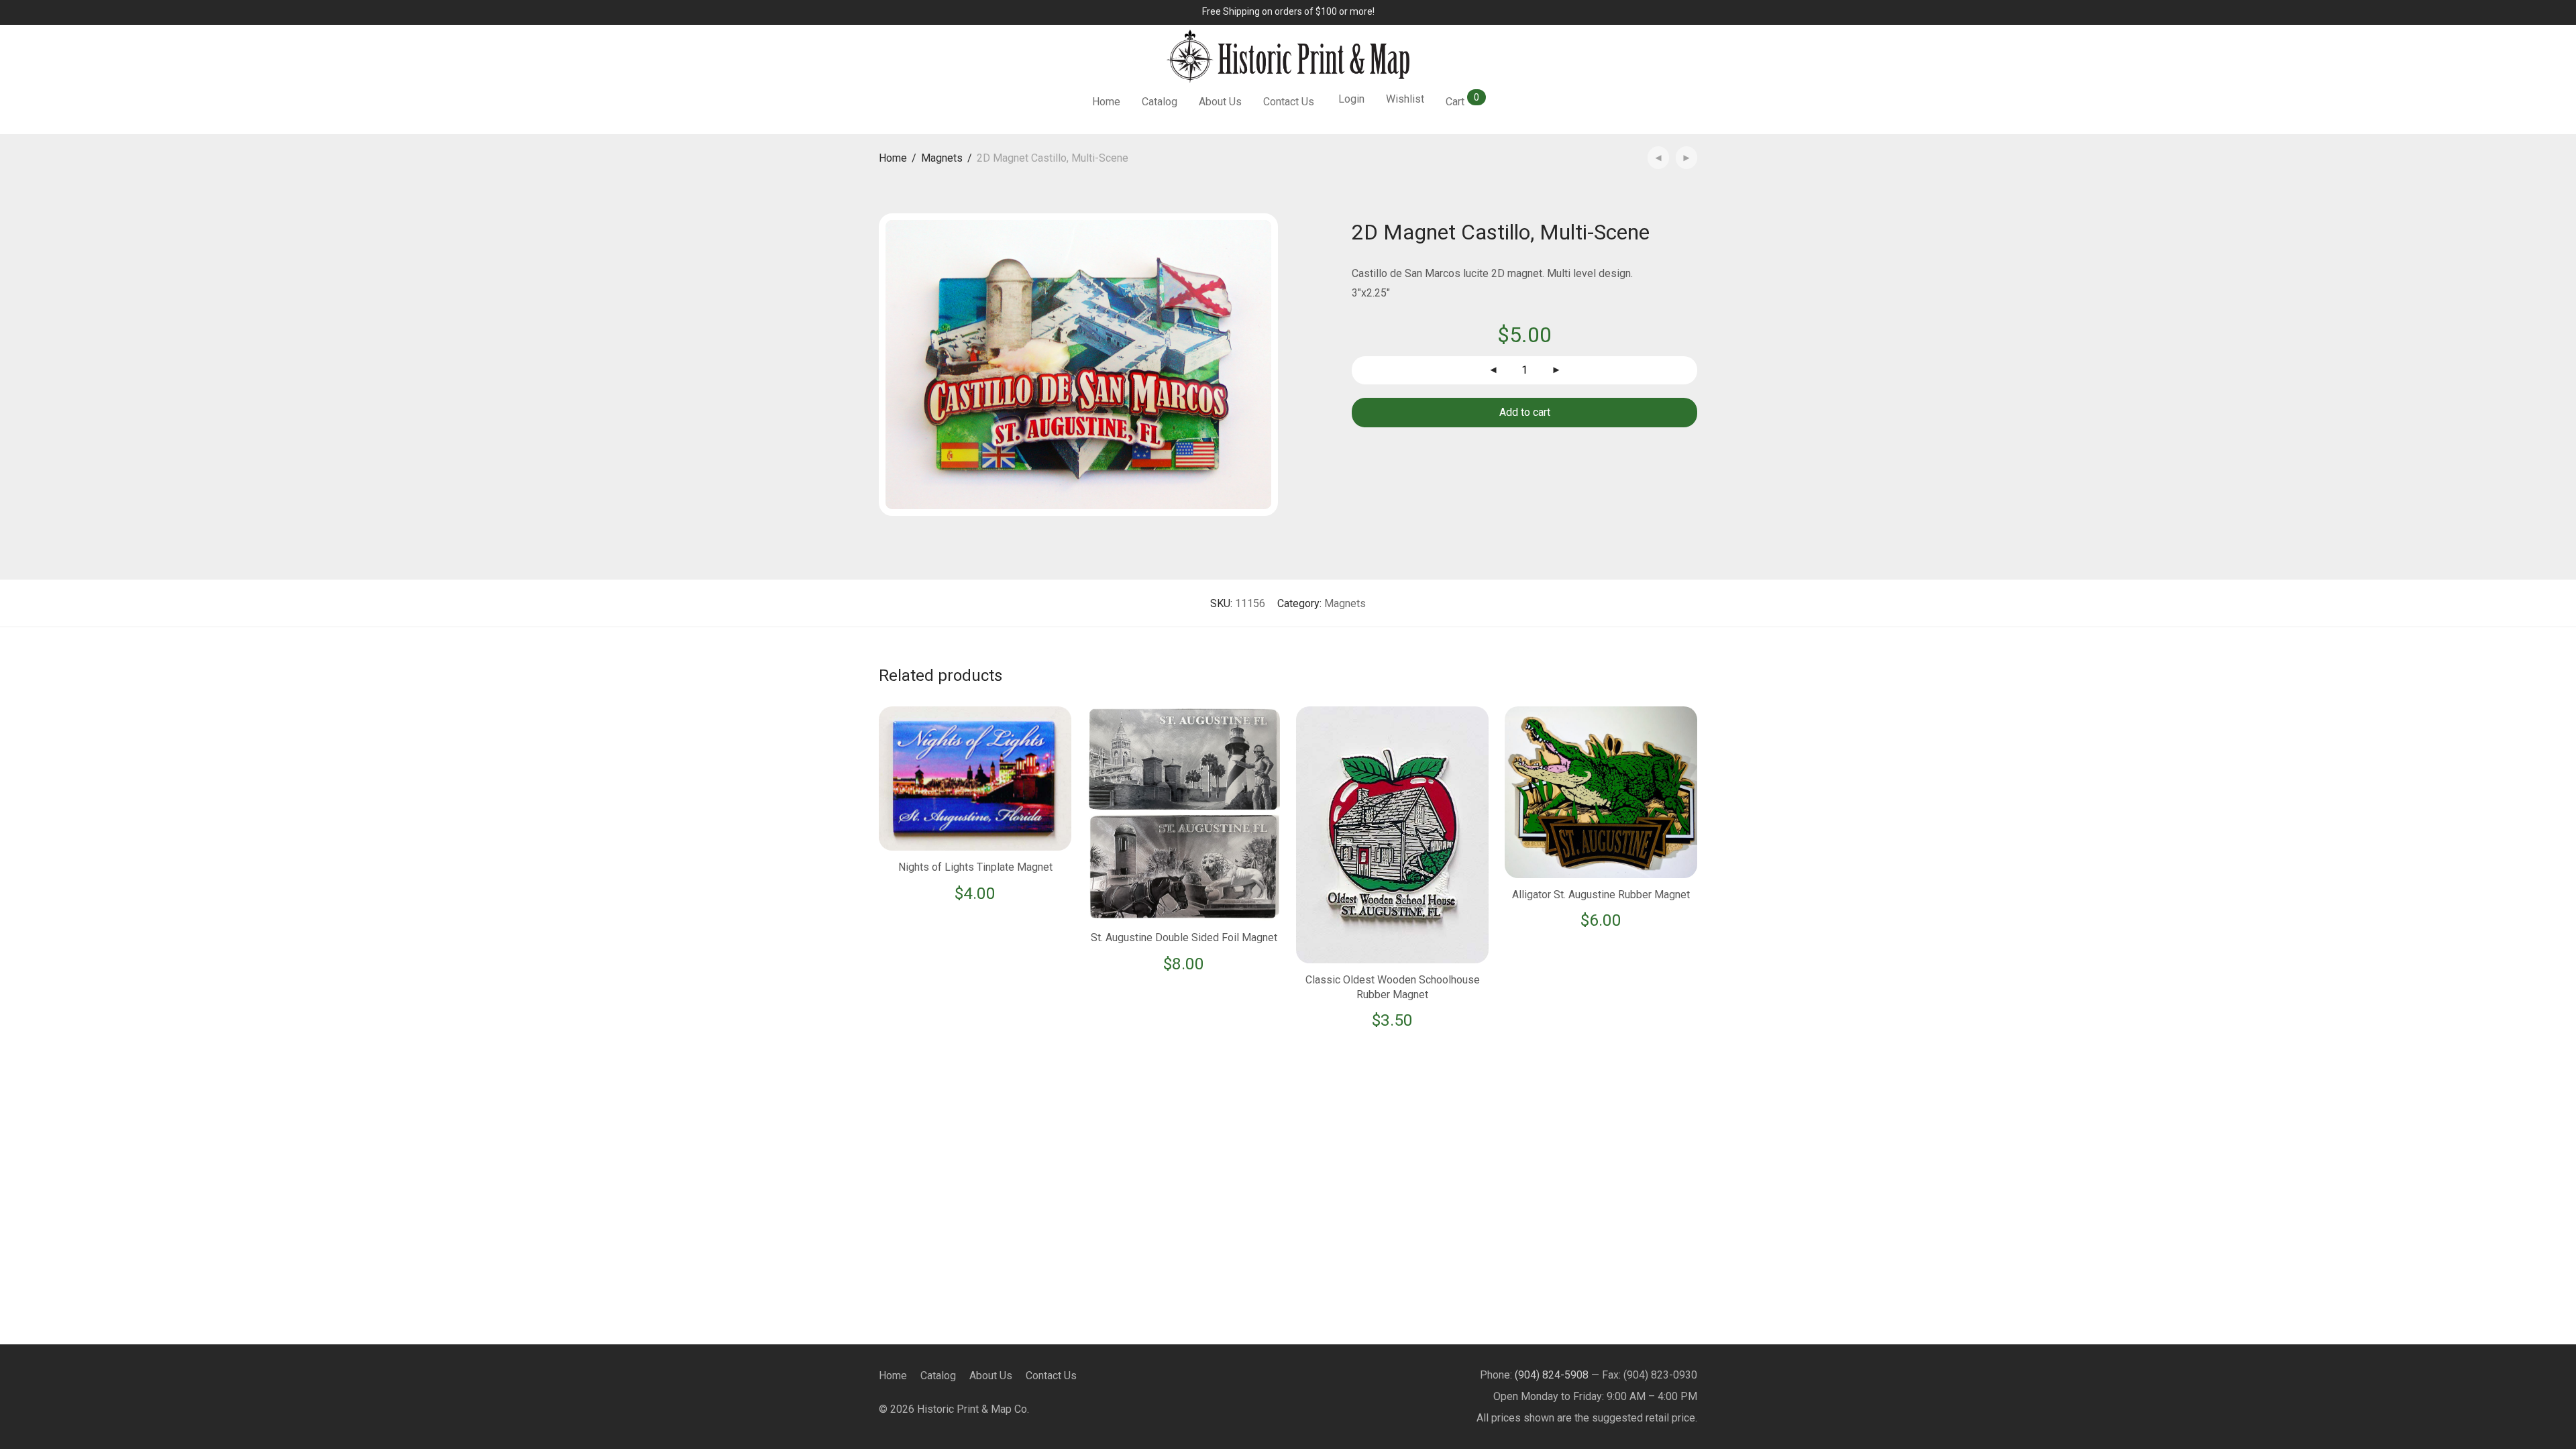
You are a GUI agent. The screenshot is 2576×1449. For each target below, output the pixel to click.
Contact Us (1289, 102)
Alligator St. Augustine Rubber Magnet (1601, 895)
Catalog (1160, 102)
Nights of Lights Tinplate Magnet (975, 867)
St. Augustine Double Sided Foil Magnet (1184, 937)
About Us (1220, 102)
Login (1351, 99)
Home (1106, 102)
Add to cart (1525, 412)
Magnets (942, 158)
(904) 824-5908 (1552, 1375)
